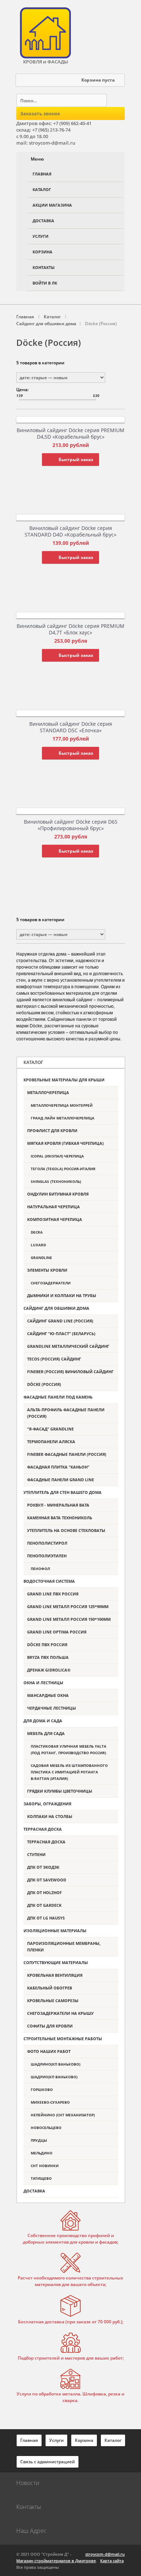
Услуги (40, 236)
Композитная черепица (55, 1219)
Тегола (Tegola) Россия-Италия (63, 1169)
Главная (42, 174)
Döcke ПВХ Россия (47, 1645)
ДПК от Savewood (47, 1880)
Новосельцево (46, 2128)
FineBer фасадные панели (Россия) (67, 1454)
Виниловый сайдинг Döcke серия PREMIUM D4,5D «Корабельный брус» (70, 433)
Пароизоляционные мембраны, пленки (64, 1947)
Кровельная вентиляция (55, 1975)
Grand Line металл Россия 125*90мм (68, 1606)
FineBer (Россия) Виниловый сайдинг (70, 1372)
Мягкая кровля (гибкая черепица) (65, 1143)
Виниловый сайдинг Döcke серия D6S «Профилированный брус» (71, 825)
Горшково (42, 2090)
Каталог (42, 189)
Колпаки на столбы (50, 1816)
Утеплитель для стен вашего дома (63, 1492)
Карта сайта (112, 2561)
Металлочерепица (48, 1092)
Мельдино (42, 2153)
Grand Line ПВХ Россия (53, 1594)
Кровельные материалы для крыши (64, 1080)
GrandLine (41, 1258)
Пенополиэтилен (47, 1556)
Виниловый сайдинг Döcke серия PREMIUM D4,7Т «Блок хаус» (70, 629)
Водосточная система (49, 1581)
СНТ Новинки (45, 2166)
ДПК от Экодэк (43, 1867)
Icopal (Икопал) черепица (57, 1156)
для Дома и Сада (43, 1721)
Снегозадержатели (51, 1283)
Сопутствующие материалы (56, 1962)
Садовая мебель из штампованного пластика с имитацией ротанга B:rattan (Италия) (69, 1772)
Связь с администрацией (48, 2462)
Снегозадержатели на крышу (60, 2013)
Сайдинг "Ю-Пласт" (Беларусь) (61, 1333)
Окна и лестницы (43, 1683)
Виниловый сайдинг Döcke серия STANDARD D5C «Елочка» (71, 727)
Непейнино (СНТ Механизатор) (63, 2115)
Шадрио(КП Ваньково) (54, 2077)
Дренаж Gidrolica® (49, 1670)
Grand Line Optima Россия (57, 1632)
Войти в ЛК (45, 283)
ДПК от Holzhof (44, 1892)
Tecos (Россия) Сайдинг (54, 1359)
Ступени (36, 1854)
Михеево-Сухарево (50, 2102)
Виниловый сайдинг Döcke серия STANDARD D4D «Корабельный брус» (70, 531)
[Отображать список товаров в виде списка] (93, 364)
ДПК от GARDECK (44, 1905)
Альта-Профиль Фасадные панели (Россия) (66, 1413)
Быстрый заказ (76, 459)
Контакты (44, 267)
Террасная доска (43, 1829)
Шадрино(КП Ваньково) (55, 2064)
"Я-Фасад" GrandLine (50, 1429)
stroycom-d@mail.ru (105, 2554)
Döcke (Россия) (44, 1384)
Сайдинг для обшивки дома (56, 1308)
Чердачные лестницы (52, 1708)
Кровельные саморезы (53, 2001)
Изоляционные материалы (55, 1931)
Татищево (41, 2178)
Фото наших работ (49, 2051)
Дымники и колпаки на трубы (62, 1295)
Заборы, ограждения (47, 1804)
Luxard (38, 1245)
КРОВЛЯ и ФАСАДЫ (46, 62)
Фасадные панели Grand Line (61, 1480)
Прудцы (39, 2140)
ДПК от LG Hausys (46, 1918)
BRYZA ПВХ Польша (48, 1657)
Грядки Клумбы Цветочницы (60, 1791)
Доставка (43, 221)
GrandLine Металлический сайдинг (68, 1346)
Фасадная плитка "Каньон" (58, 1467)
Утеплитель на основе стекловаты (66, 1530)
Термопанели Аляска (51, 1442)
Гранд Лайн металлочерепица (63, 1118)
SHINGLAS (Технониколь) (56, 1181)
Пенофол (40, 1569)
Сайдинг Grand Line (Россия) (60, 1321)
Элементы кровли (47, 1270)
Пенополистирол (47, 1543)
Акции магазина (52, 205)
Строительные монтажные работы (63, 2039)
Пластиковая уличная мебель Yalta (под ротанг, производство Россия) (69, 1749)
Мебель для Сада (46, 1733)
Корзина (42, 252)
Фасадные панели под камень (58, 1397)
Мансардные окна (48, 1695)
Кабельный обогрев (50, 1988)
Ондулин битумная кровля (58, 1194)
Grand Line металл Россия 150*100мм (69, 1619)
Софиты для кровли (50, 2026)
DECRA (37, 1232)
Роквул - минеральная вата (58, 1505)
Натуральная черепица (54, 1207)
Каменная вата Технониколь (60, 1518)
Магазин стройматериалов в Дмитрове (56, 2561)
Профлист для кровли (52, 1130)
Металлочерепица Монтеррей (62, 1105)
